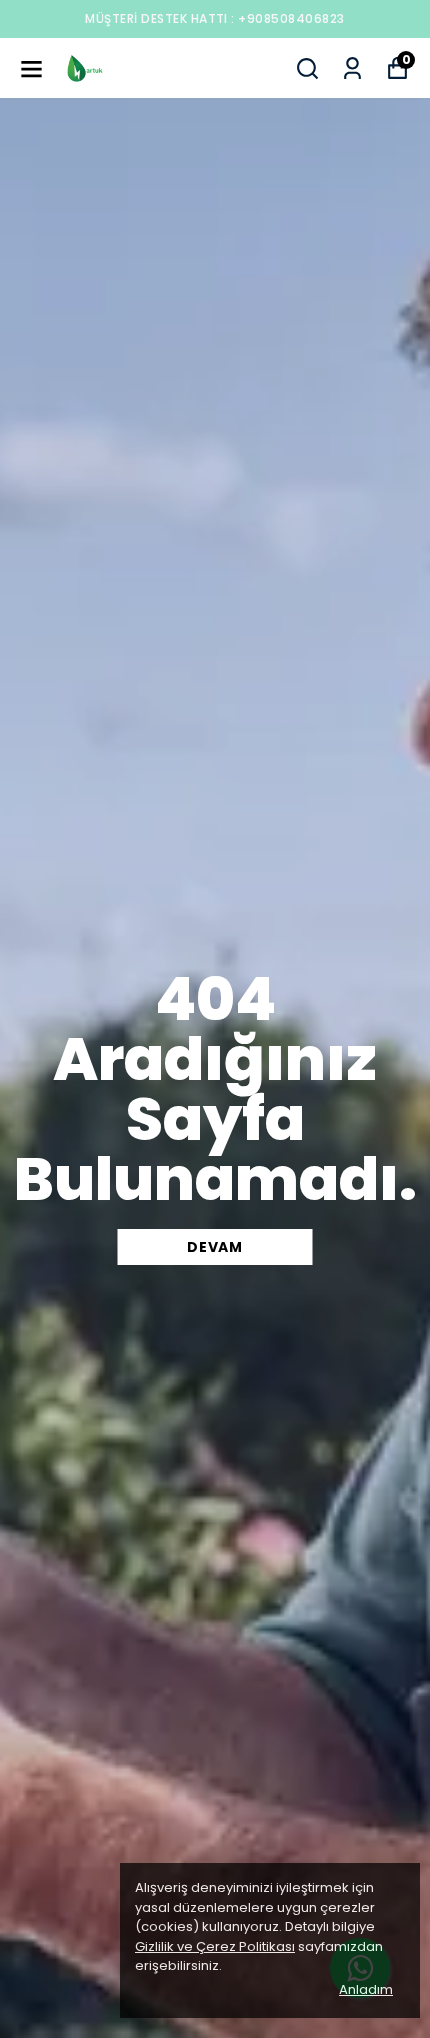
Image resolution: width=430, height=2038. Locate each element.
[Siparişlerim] (352, 68)
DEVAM (215, 1247)
